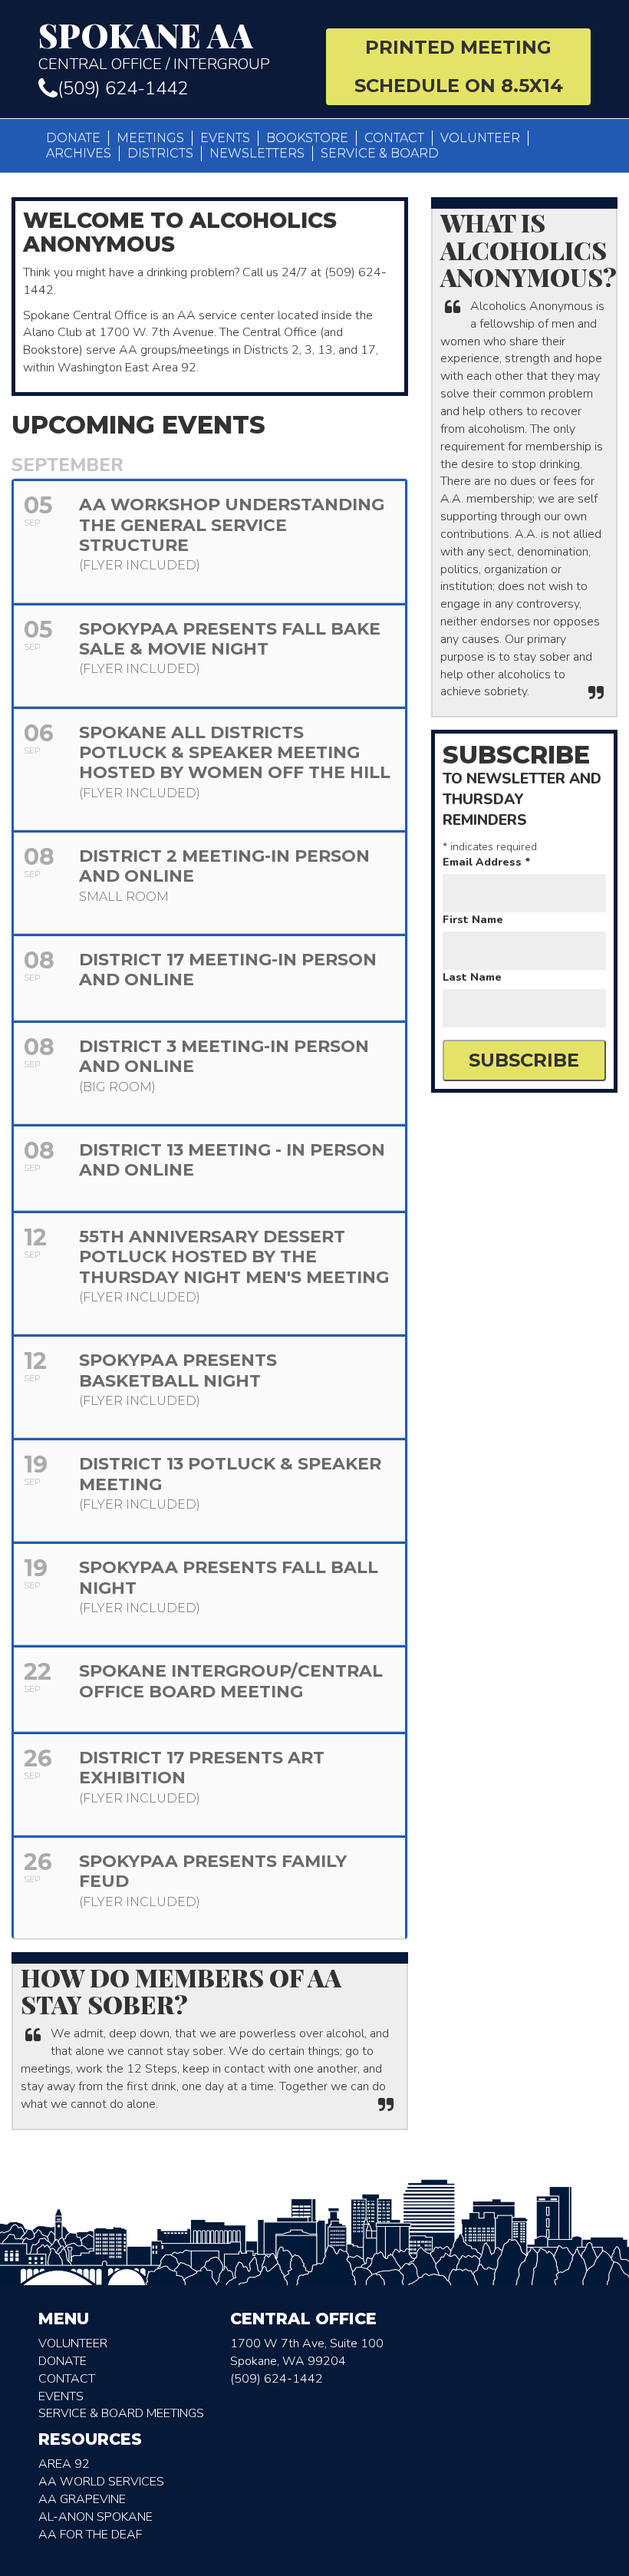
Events (225, 138)
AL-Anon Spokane (96, 2517)
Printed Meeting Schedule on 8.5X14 (459, 66)
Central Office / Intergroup (154, 46)
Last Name (472, 977)
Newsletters (257, 153)
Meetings (150, 138)
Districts (160, 153)
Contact (394, 138)
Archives (79, 153)
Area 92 (64, 2464)
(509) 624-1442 (123, 88)
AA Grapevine (82, 2499)
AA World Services (101, 2482)
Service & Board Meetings (121, 2413)
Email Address (487, 862)
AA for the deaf (90, 2535)
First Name (473, 920)
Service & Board (380, 153)
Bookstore (307, 138)
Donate (73, 138)
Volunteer (480, 138)
